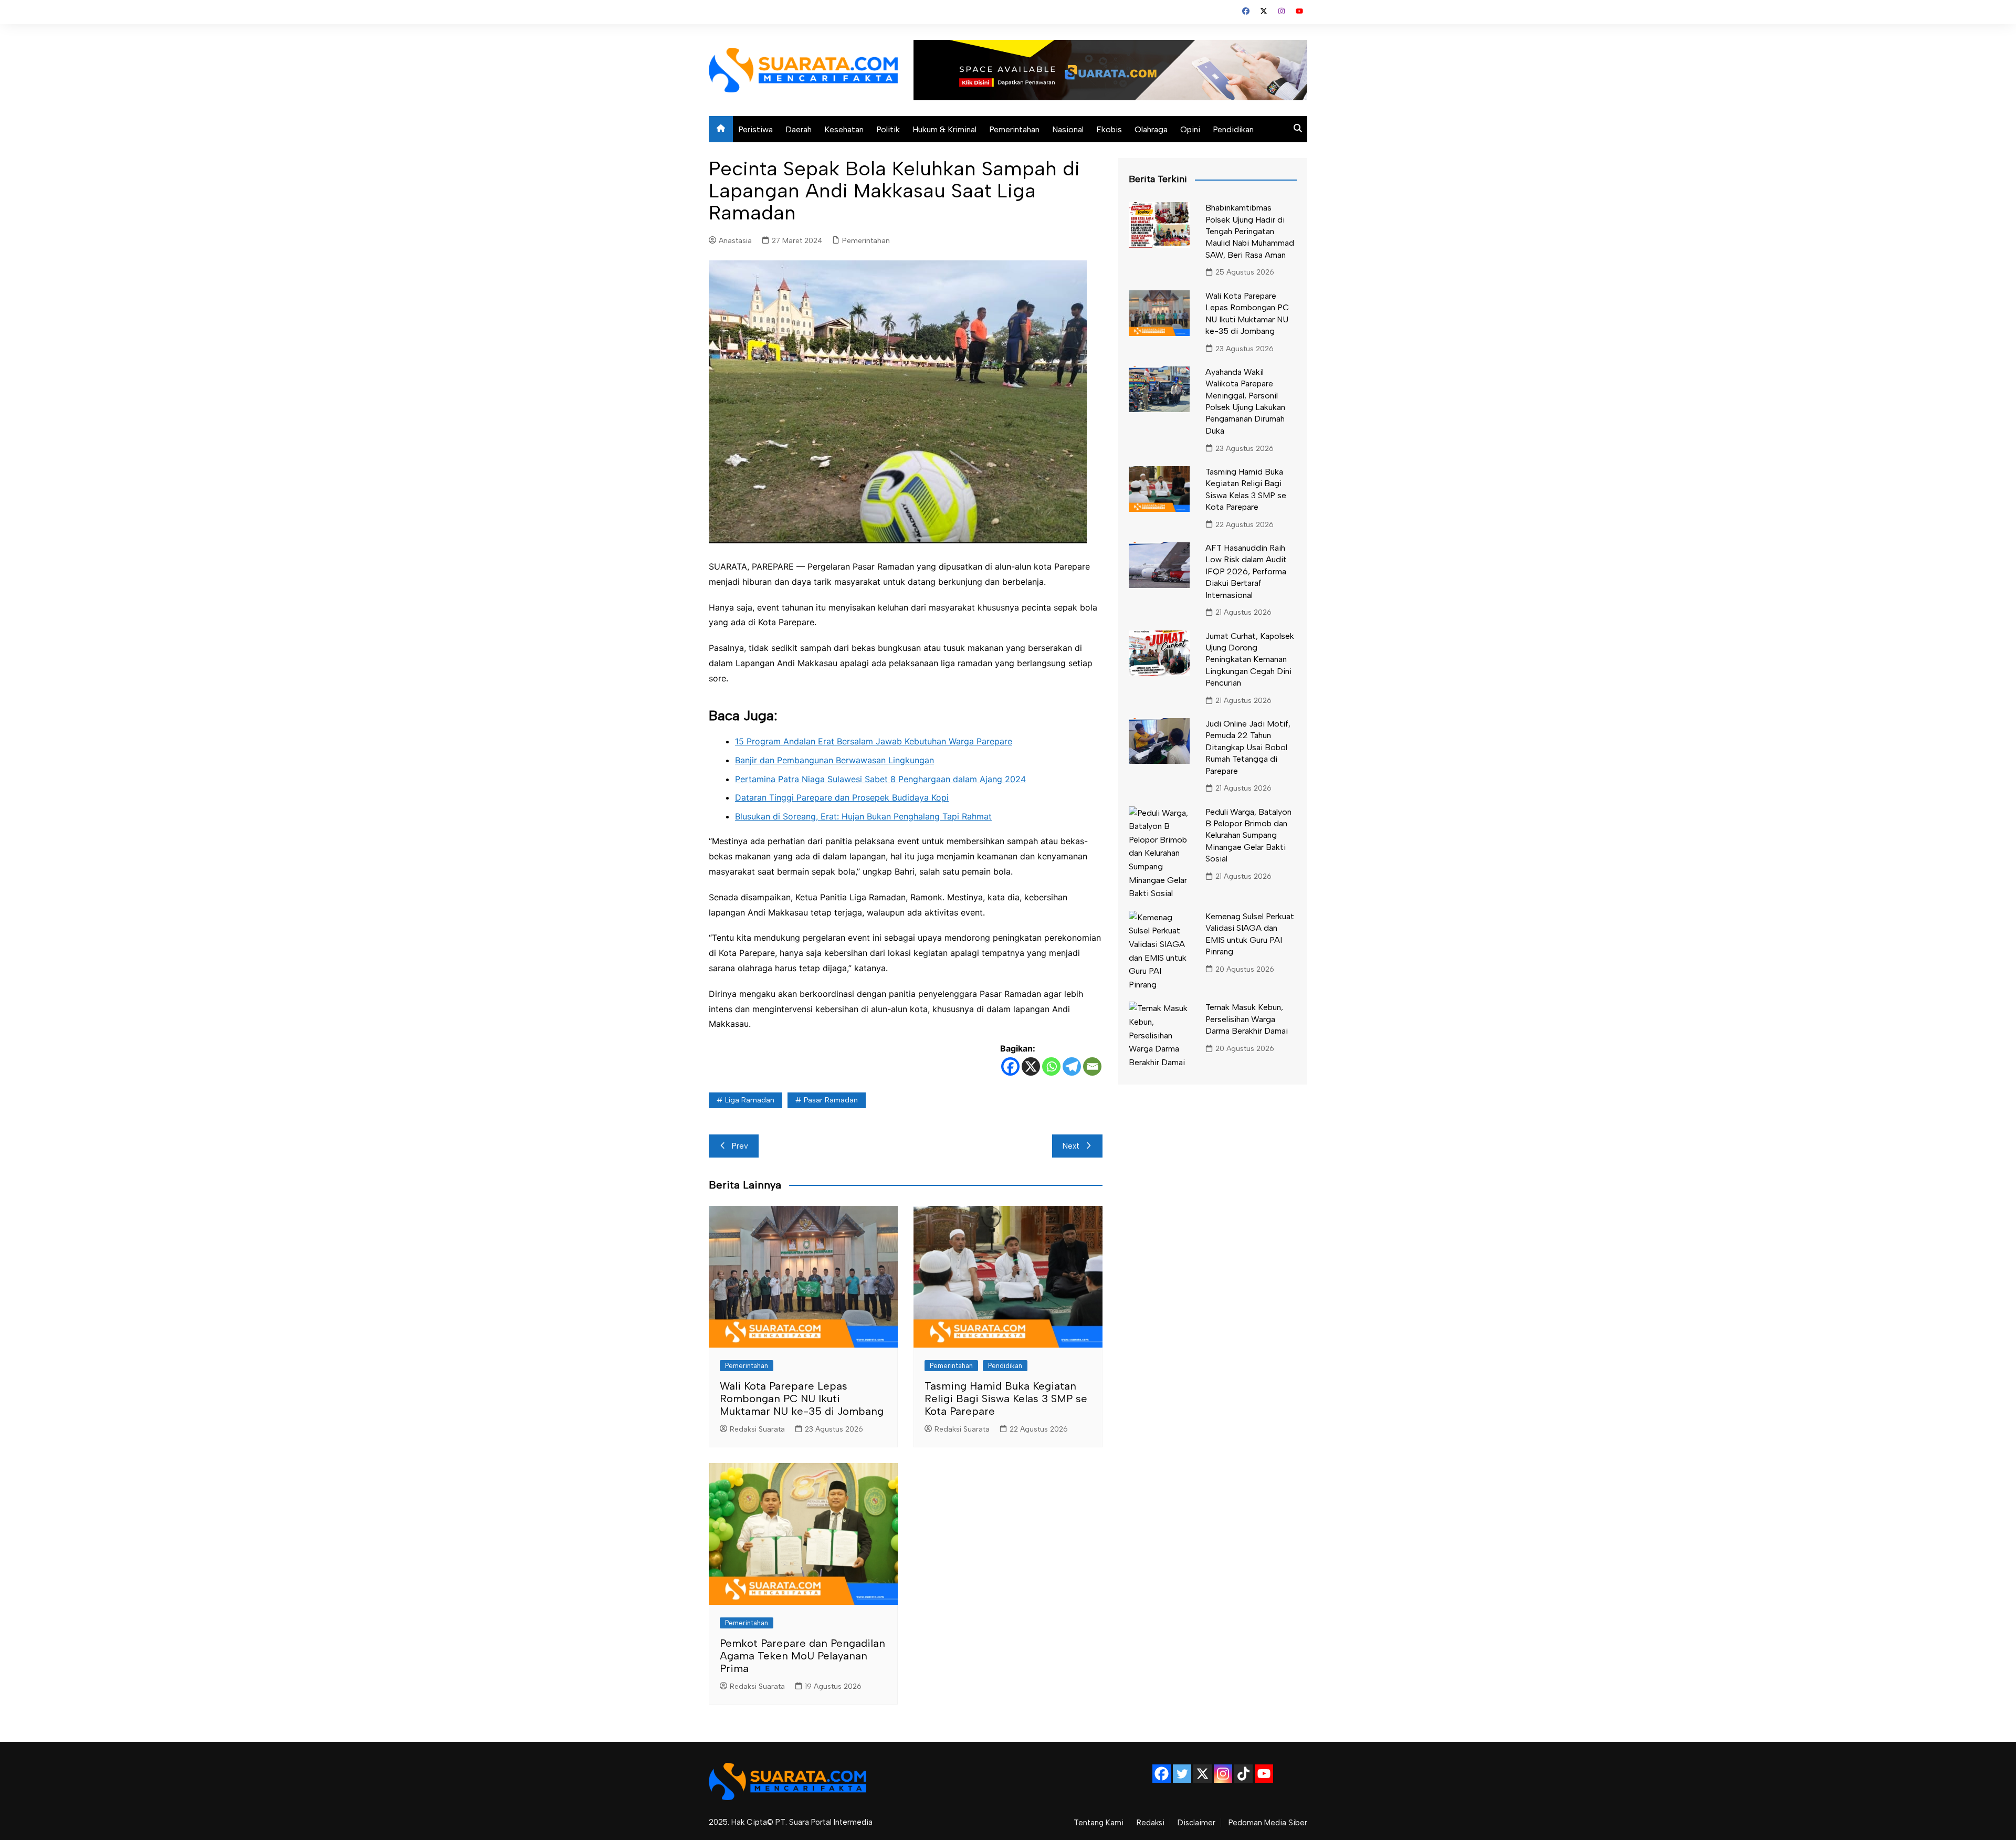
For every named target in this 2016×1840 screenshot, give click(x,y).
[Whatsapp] (1051, 1066)
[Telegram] (1072, 1066)
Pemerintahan (1014, 129)
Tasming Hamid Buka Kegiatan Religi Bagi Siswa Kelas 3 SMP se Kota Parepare (1006, 1399)
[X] (1031, 1066)
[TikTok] (1243, 1774)
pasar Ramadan (831, 1100)
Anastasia (735, 241)
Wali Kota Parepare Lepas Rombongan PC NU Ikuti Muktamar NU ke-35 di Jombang (802, 1399)
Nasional (1068, 129)
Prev (740, 1146)
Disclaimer (1196, 1823)
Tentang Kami (1099, 1823)
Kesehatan (844, 129)
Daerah (799, 129)
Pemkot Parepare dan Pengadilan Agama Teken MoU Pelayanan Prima (802, 1656)
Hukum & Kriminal (944, 129)
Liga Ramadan (750, 1100)
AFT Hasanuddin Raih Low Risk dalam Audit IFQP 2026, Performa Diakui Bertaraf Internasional (1246, 571)
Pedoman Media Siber (1268, 1823)
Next (1071, 1146)
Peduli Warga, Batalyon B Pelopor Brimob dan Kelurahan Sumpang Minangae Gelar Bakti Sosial (1248, 835)
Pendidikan (1233, 129)
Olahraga (1151, 129)
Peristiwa (755, 129)
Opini (1190, 129)
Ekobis (1109, 129)
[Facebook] (1010, 1066)
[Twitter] (1182, 1774)
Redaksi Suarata (757, 1429)
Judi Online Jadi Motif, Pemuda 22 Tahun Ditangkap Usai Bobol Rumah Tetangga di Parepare (1248, 747)
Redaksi (1151, 1823)
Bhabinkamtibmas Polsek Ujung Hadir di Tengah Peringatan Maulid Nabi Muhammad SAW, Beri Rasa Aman (1250, 231)
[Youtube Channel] (1264, 1774)
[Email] (1092, 1066)
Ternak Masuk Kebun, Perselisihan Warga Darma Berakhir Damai (1247, 1019)
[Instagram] (1223, 1774)
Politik (888, 129)
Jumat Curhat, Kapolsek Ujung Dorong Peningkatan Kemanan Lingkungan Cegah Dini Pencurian (1250, 660)
